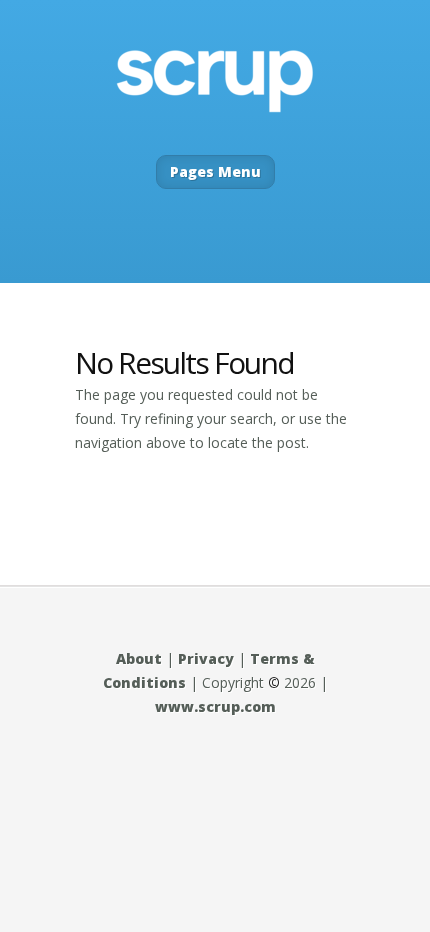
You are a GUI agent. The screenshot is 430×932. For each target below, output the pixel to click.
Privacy (206, 658)
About (139, 658)
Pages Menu (215, 171)
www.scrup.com (215, 706)
